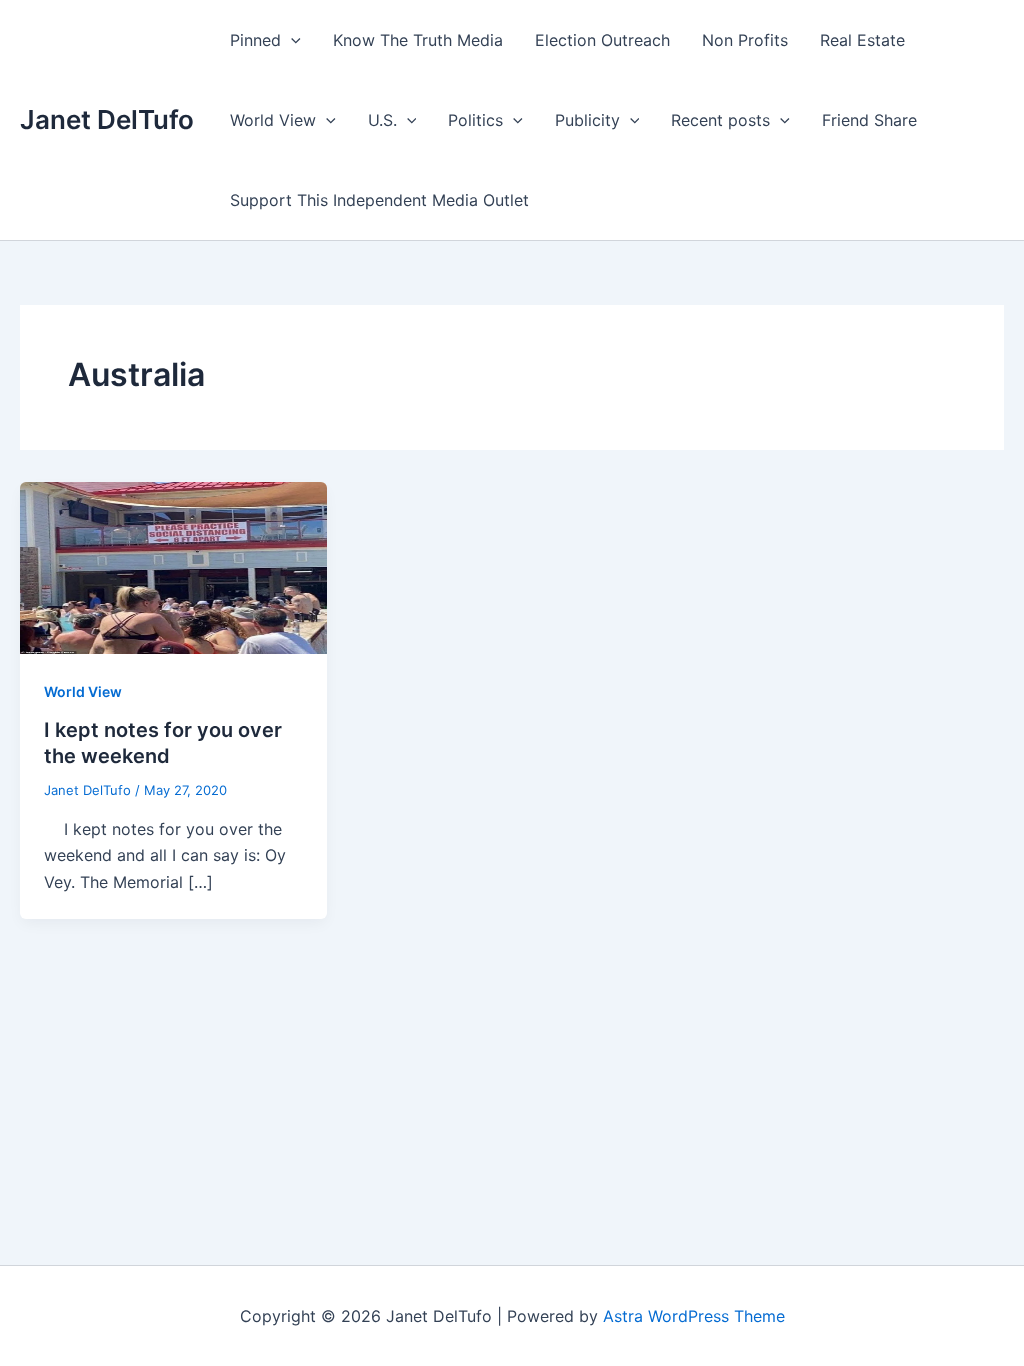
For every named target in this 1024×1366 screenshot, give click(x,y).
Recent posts (720, 120)
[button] (291, 40)
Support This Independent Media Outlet (379, 200)
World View (273, 120)
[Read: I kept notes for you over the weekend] (173, 566)
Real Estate (862, 40)
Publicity (587, 120)
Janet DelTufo (107, 119)
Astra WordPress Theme (694, 1316)
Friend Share (869, 120)
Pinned (255, 40)
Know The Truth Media (418, 40)
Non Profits (745, 40)
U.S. (382, 120)
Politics (475, 120)
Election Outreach (602, 40)
